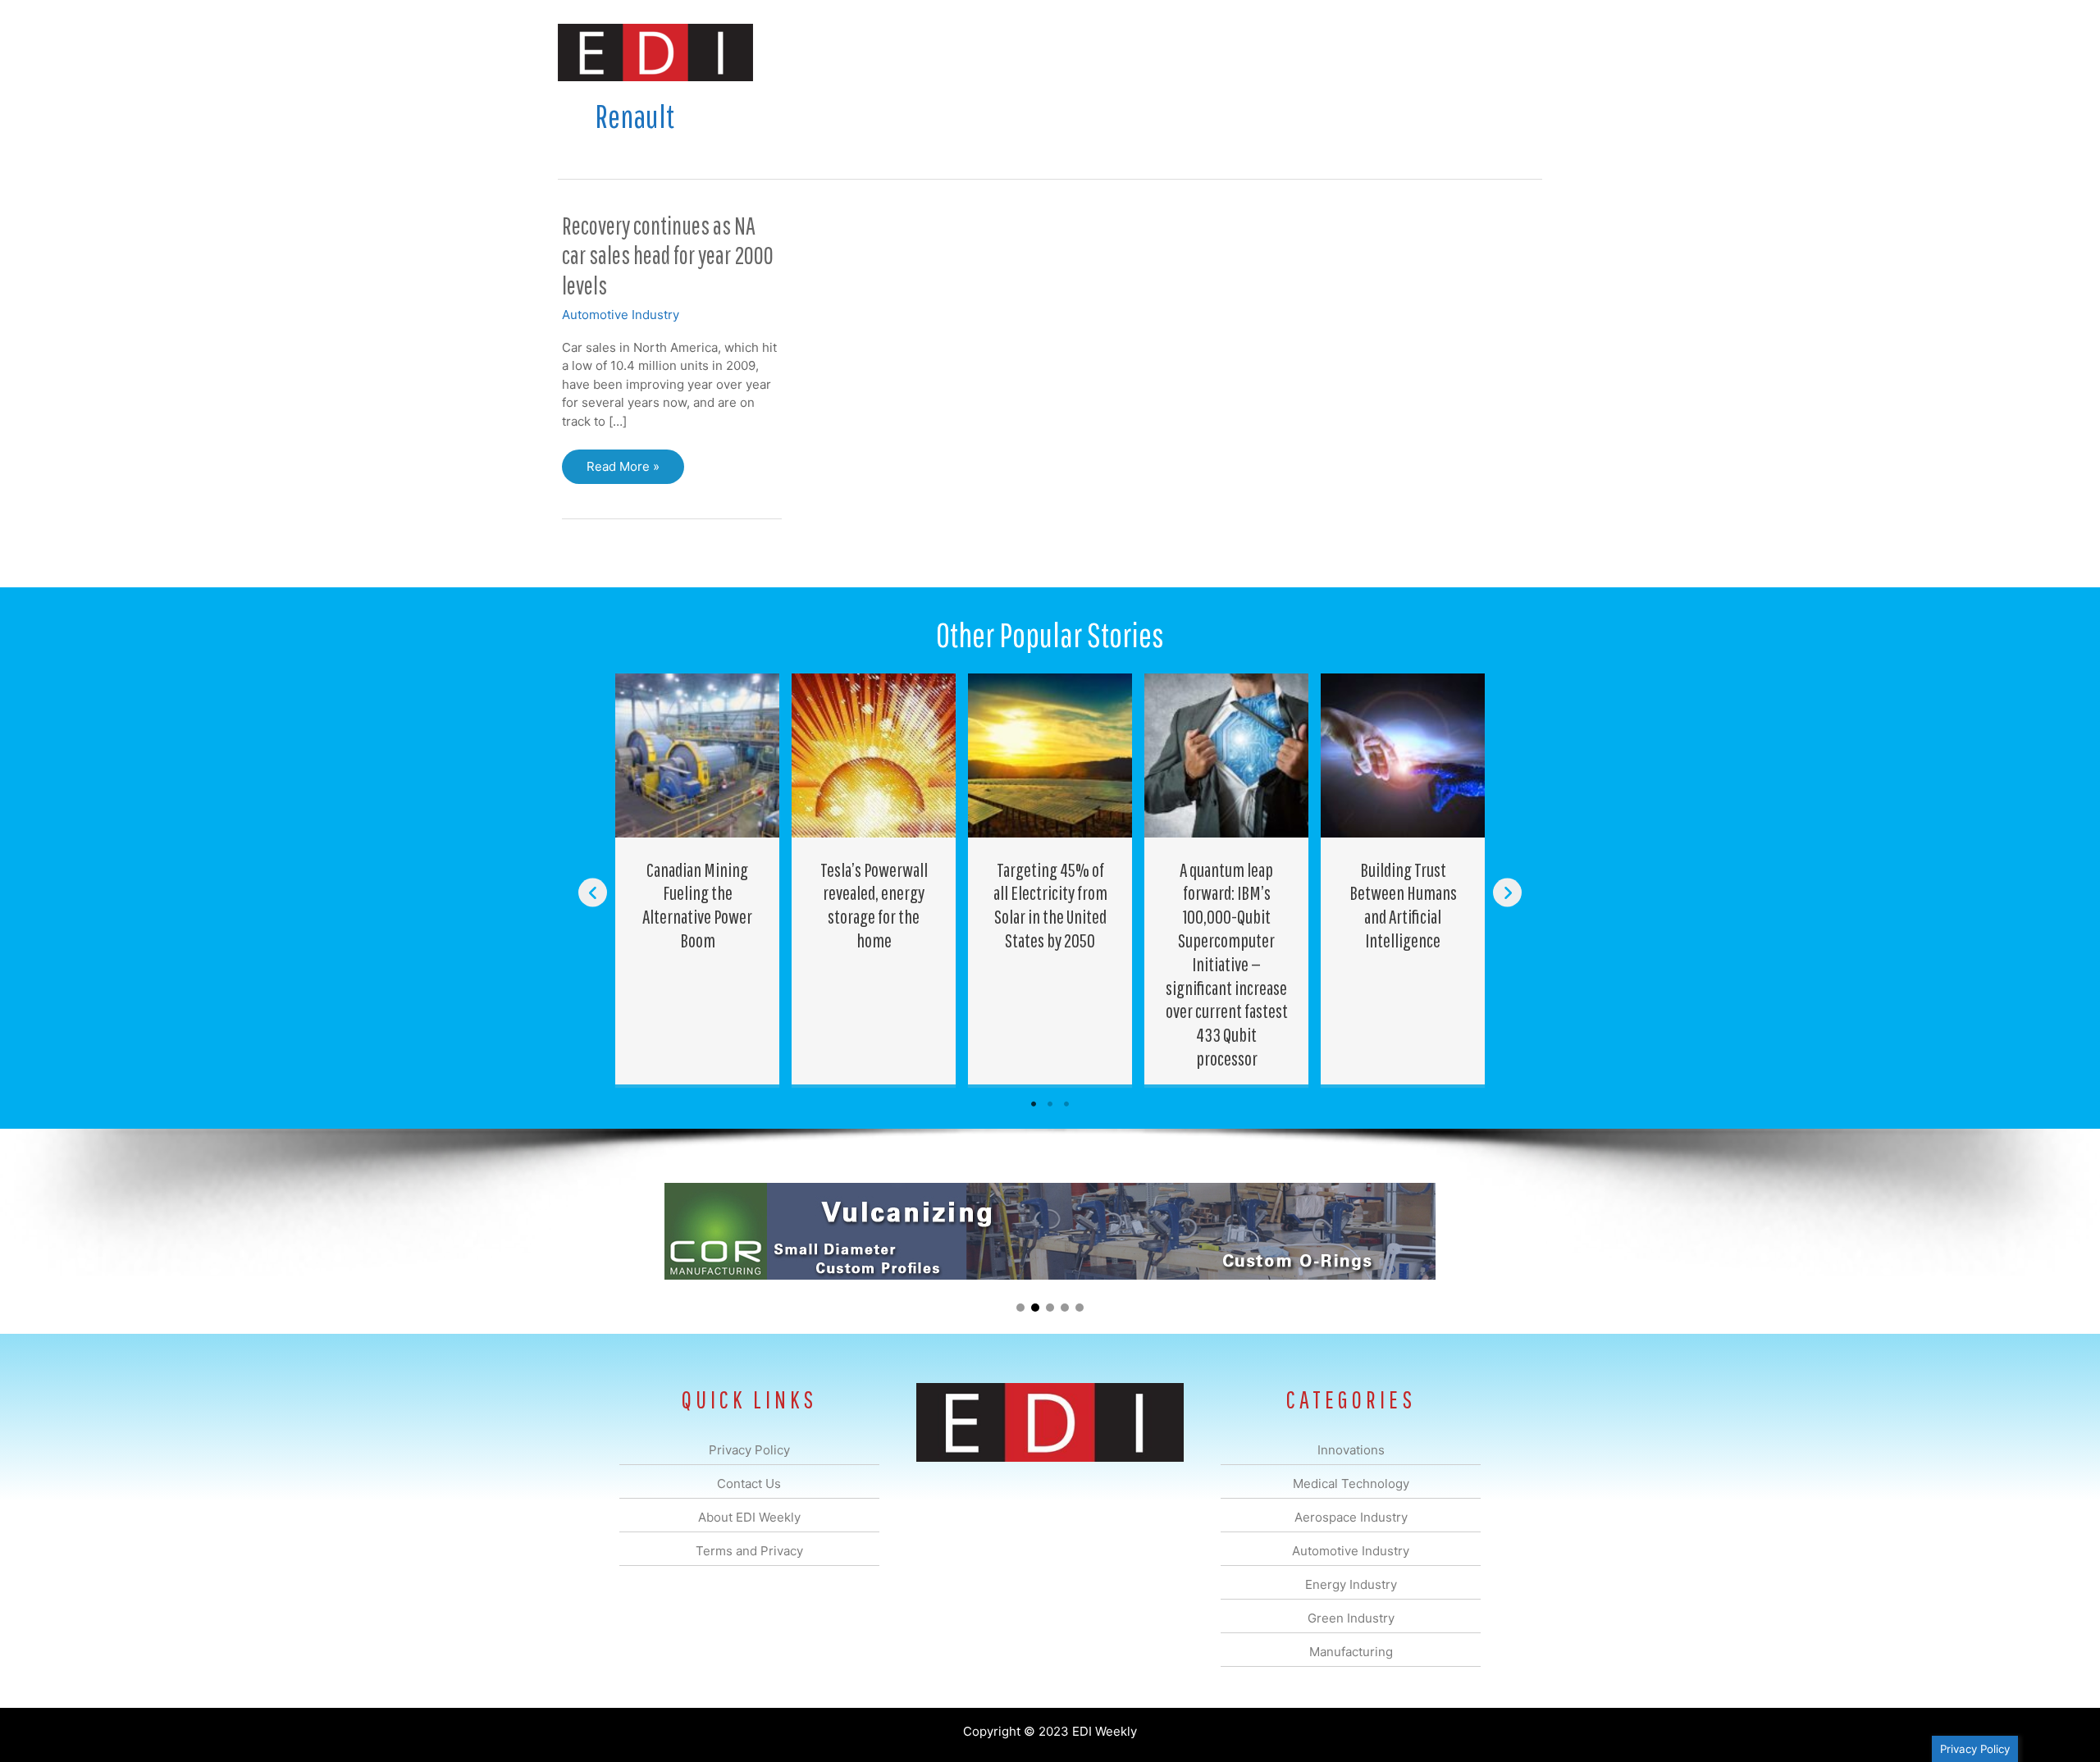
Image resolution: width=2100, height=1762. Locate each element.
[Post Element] (698, 879)
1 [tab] (1034, 1104)
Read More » (623, 471)
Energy (1168, 52)
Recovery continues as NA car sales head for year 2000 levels (668, 256)
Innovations (858, 52)
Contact (1456, 52)
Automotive (1091, 52)
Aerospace (1007, 52)
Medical (934, 52)
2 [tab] (1050, 1104)
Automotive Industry (621, 315)
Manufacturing (1310, 52)
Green (1230, 52)
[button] (1516, 52)
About (1390, 52)
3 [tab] (1066, 1104)
